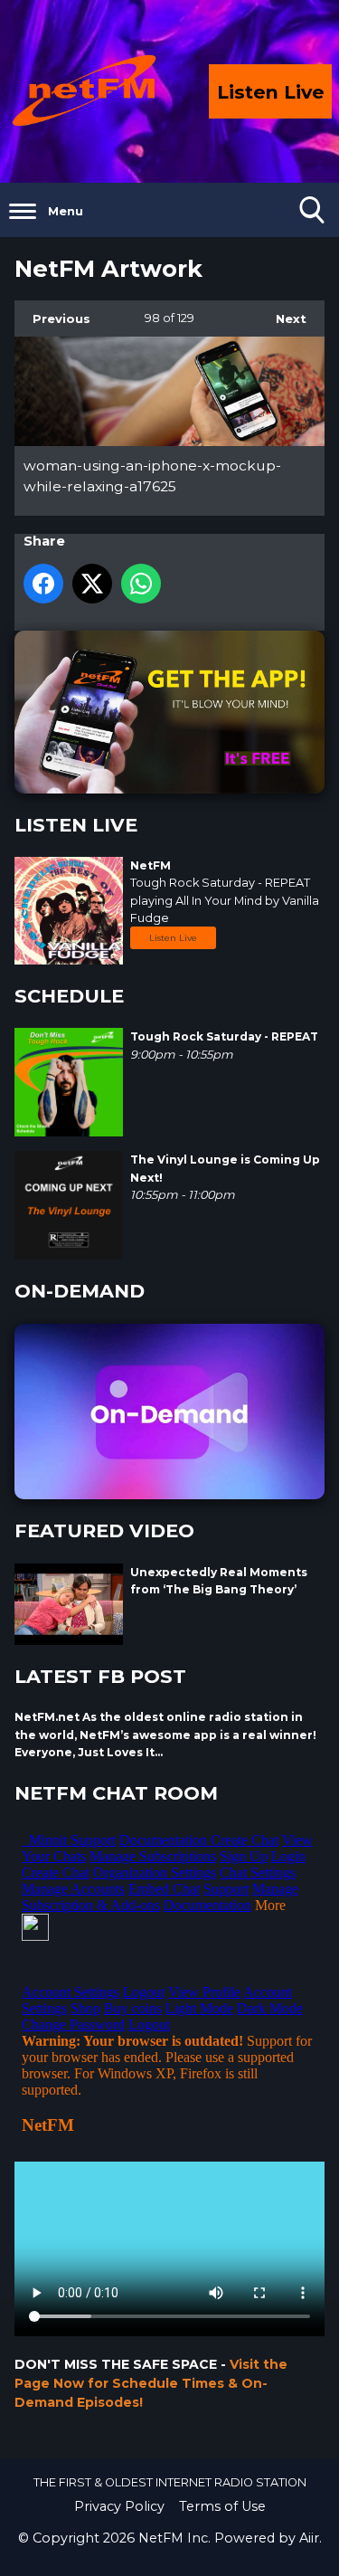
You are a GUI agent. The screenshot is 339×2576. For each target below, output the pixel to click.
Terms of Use (222, 2506)
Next (282, 318)
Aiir (309, 2538)
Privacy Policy (119, 2506)
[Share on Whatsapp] (141, 584)
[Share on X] (92, 584)
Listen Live (173, 938)
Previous (52, 318)
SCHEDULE (69, 996)
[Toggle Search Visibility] (312, 210)
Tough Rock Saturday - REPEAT (220, 883)
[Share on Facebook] (43, 584)
